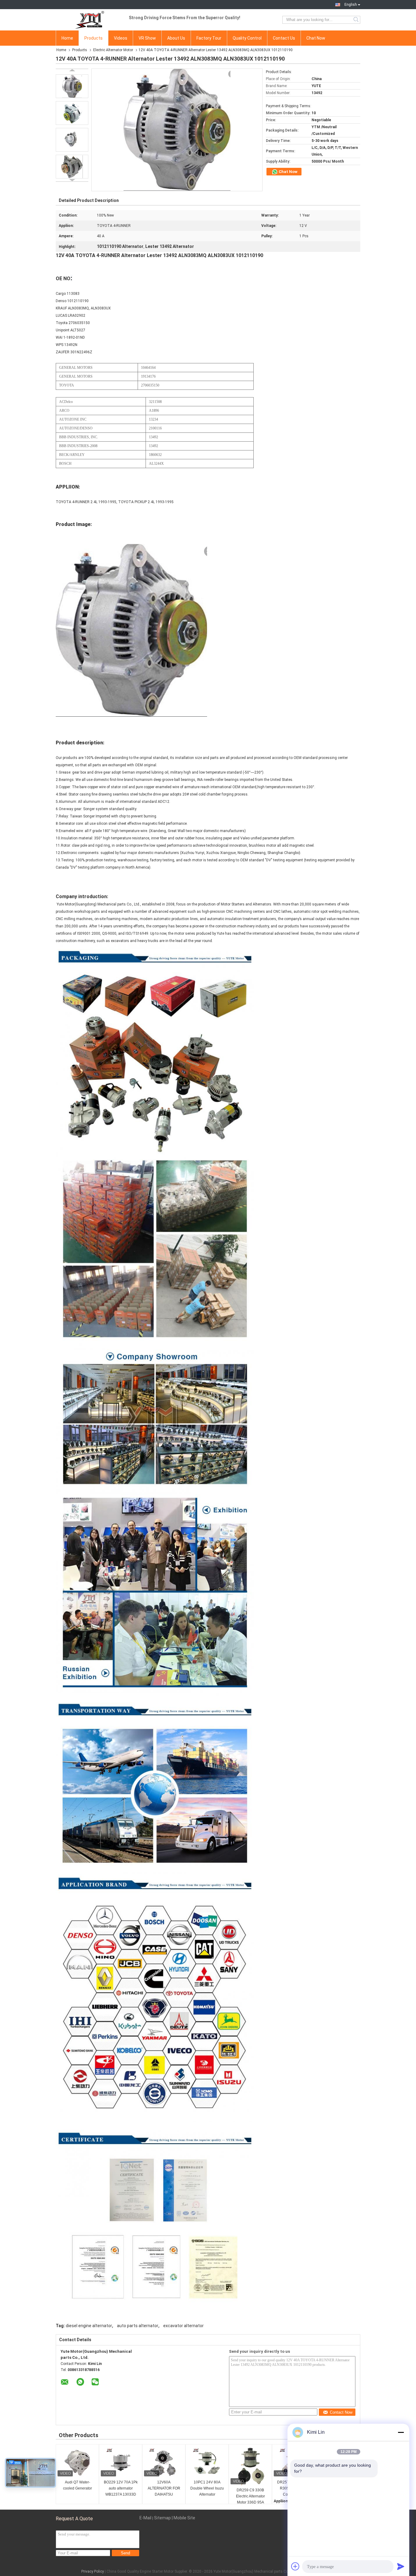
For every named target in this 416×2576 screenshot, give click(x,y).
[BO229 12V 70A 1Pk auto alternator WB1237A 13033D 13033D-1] (121, 2463)
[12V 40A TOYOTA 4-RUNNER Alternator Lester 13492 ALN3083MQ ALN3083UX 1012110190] (72, 86)
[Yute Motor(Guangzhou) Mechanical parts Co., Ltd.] (89, 20)
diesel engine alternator (89, 2326)
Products (93, 38)
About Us (176, 38)
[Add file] (295, 2566)
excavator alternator (183, 2326)
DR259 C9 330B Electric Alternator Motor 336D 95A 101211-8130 (250, 2497)
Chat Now (316, 38)
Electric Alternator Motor (113, 50)
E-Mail (145, 2518)
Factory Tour (209, 38)
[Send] (401, 2566)
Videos (121, 38)
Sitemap (162, 2518)
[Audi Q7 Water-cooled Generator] (77, 2463)
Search (356, 20)
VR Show (147, 38)
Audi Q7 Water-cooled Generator (78, 2485)
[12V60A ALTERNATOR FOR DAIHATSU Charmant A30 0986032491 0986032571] (164, 2463)
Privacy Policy (93, 2571)
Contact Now (341, 2412)
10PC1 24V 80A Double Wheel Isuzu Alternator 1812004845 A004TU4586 (207, 2489)
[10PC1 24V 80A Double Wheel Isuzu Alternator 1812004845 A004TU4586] (207, 2463)
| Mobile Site (183, 2518)
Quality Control (247, 38)
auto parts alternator (138, 2326)
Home (67, 38)
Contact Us (284, 38)
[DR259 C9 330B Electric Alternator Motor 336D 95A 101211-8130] (250, 2467)
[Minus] (401, 2432)
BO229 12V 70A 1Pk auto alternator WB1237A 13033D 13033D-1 (121, 2489)
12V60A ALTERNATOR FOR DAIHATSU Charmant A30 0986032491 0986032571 (164, 2489)
